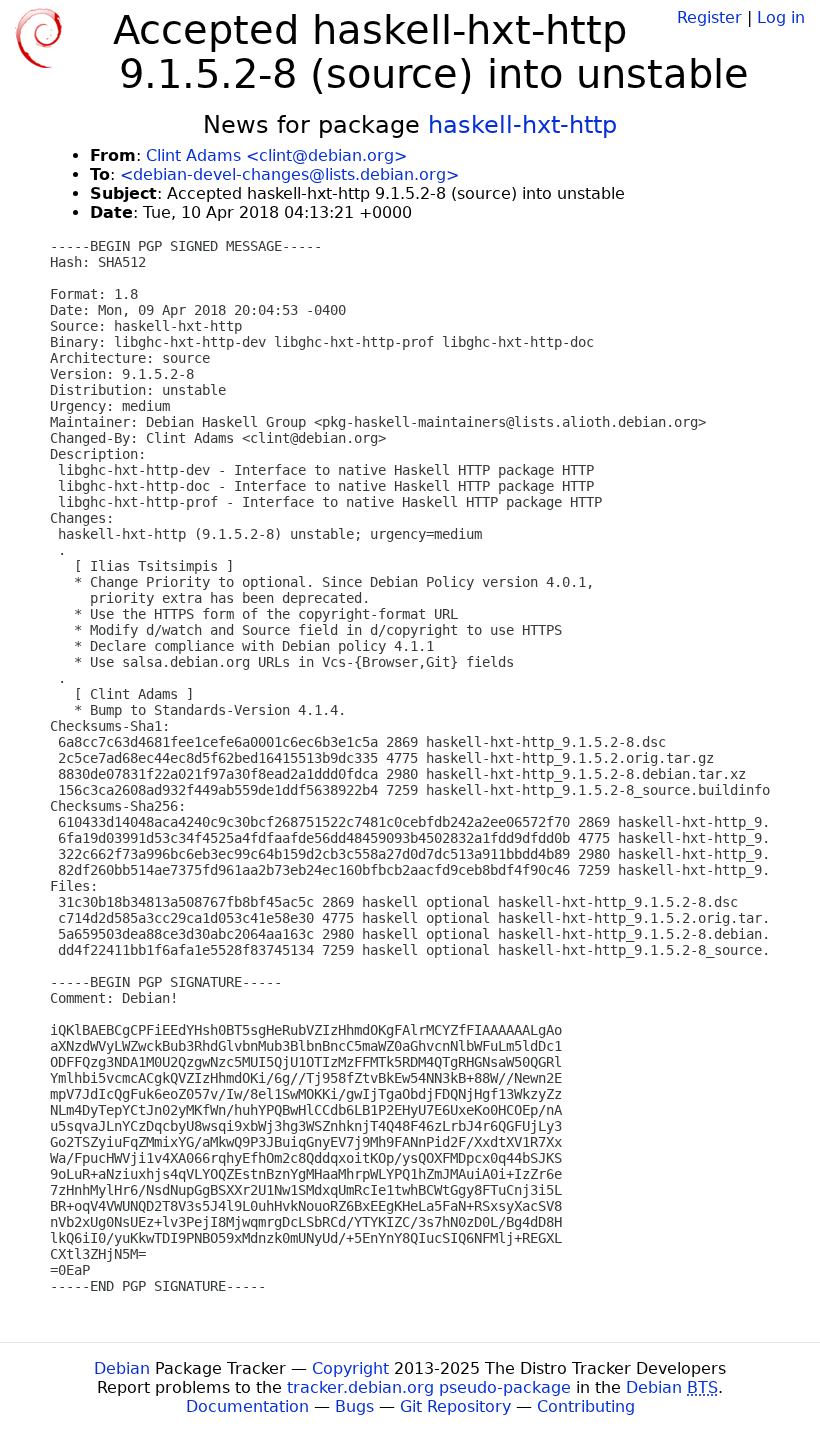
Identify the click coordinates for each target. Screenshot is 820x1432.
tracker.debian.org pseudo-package (429, 1387)
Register (709, 17)
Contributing (586, 1406)
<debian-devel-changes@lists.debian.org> (289, 174)
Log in (781, 17)
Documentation (247, 1406)
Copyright (350, 1368)
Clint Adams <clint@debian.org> (276, 155)
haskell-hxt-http (522, 125)
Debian (122, 1368)
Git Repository (455, 1406)
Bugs (354, 1406)
